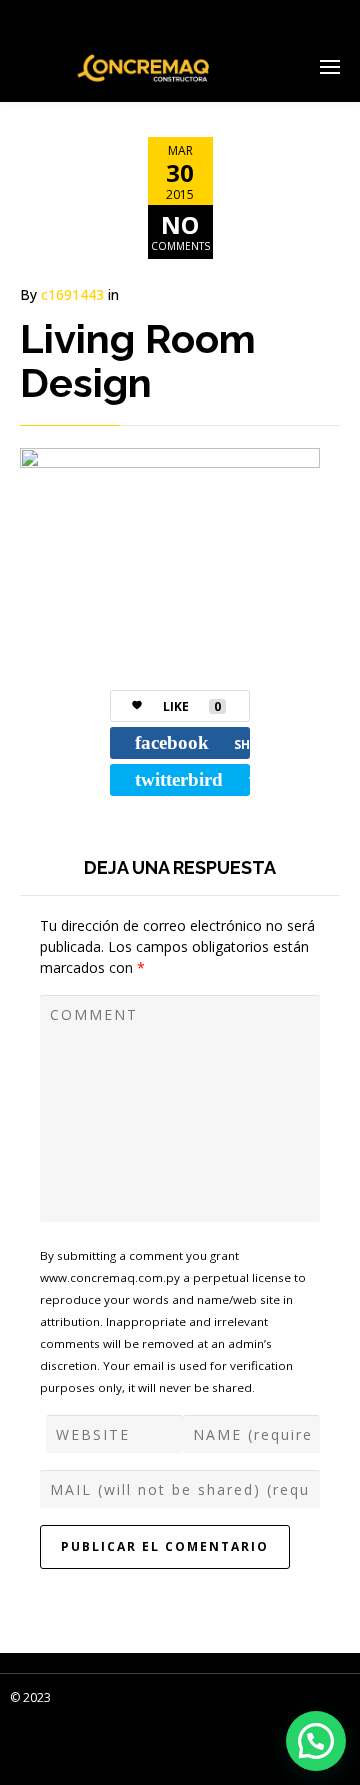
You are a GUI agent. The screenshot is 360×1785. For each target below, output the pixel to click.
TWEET (192, 779)
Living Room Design (138, 360)
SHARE (192, 742)
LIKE (192, 706)
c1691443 (72, 294)
